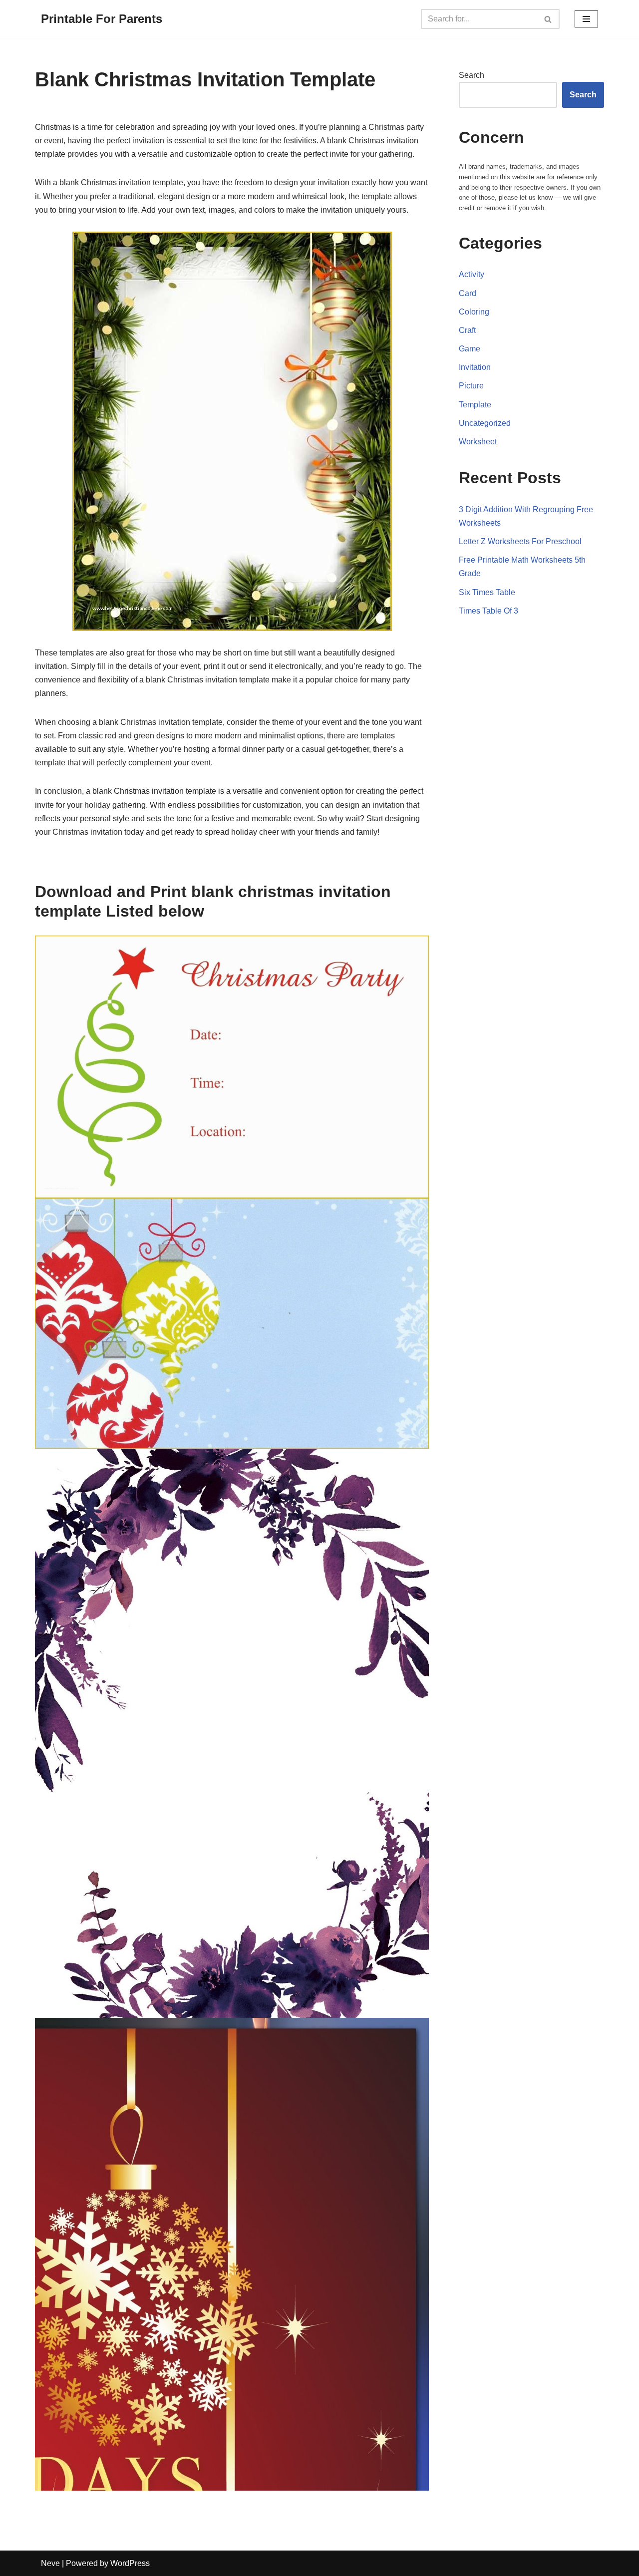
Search (472, 75)
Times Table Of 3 (488, 611)
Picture (471, 386)
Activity (472, 274)
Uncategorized (485, 423)
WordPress (130, 2563)
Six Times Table (487, 592)
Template (475, 405)
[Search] (548, 19)
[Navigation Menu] (586, 19)
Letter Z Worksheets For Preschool (520, 541)
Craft (467, 330)
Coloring (474, 312)
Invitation (475, 367)
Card (468, 293)
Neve (50, 2563)
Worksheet (478, 442)
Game (470, 349)
